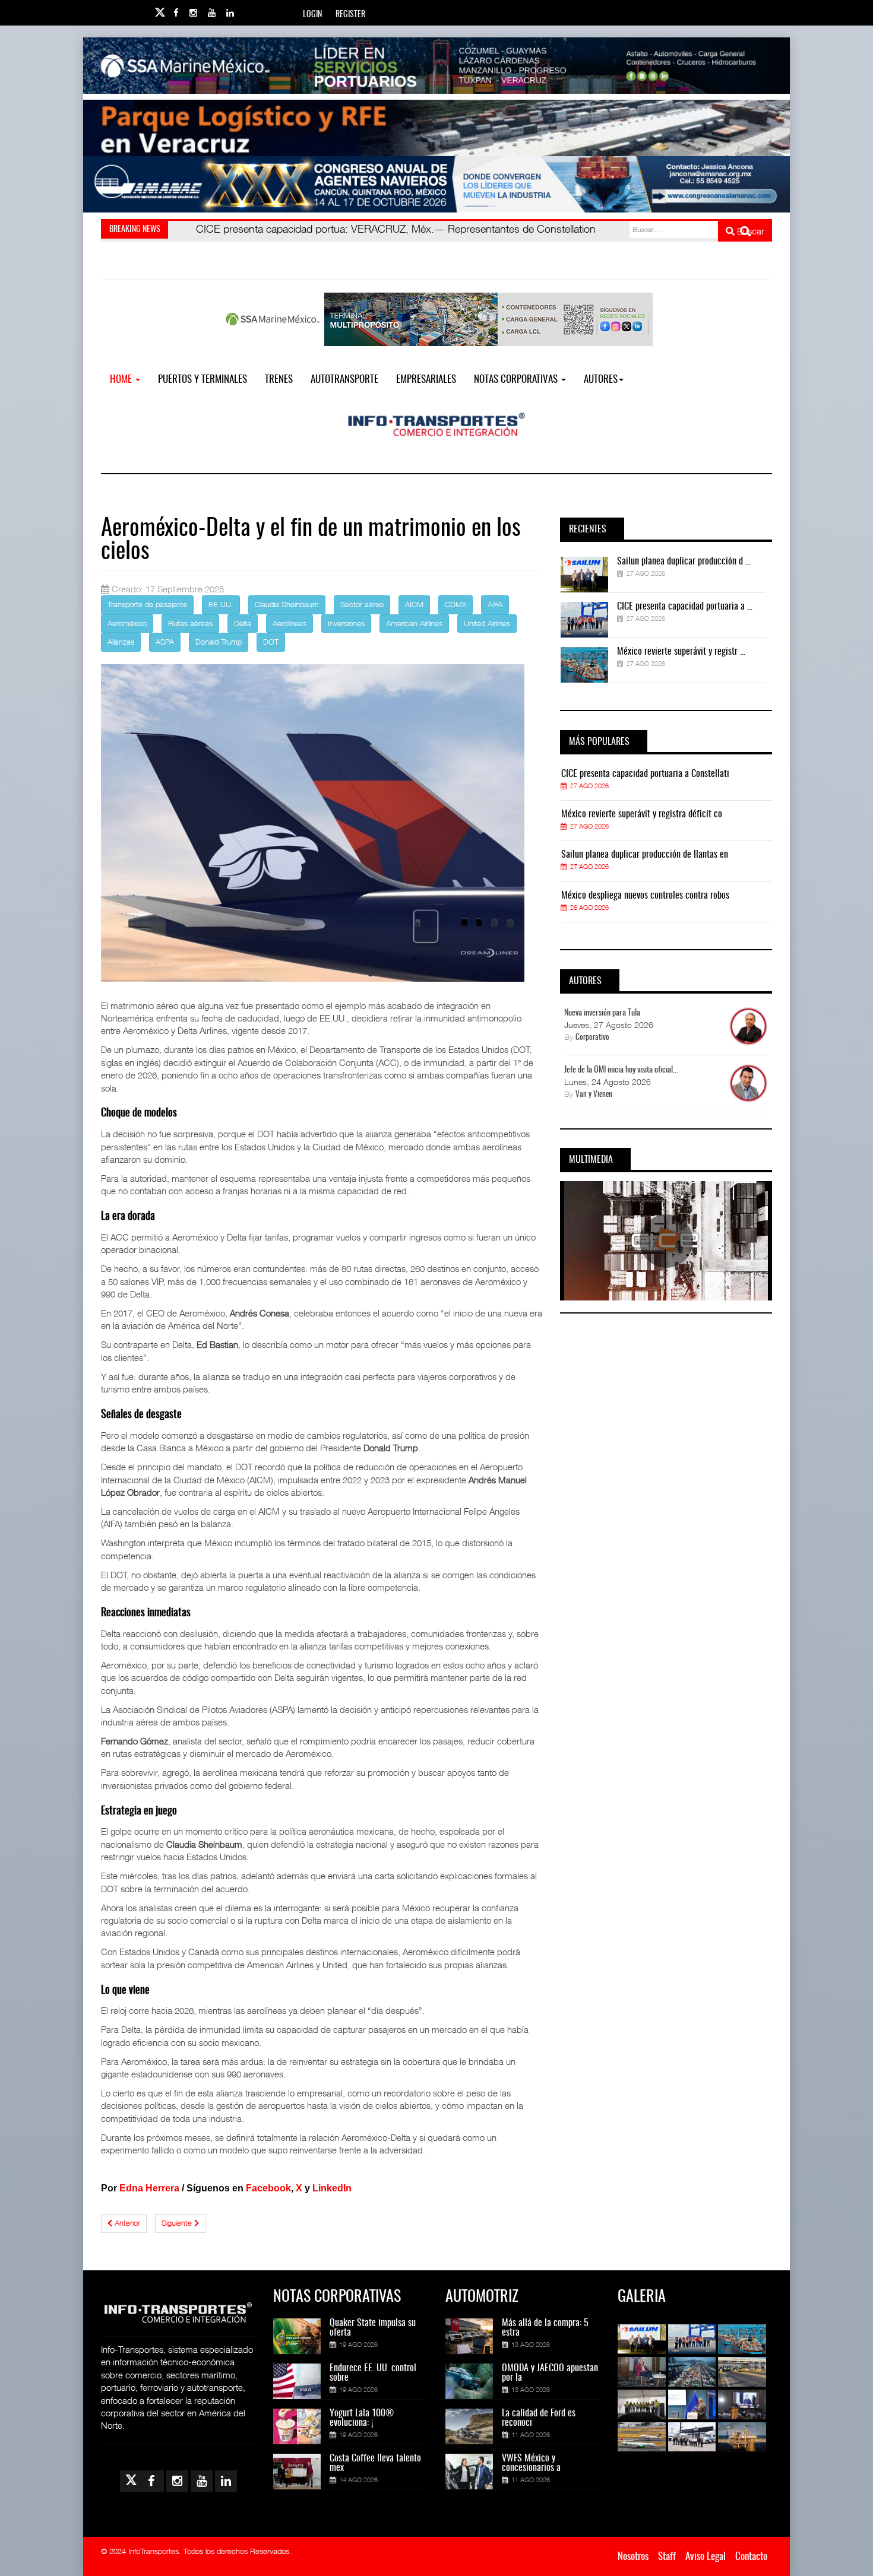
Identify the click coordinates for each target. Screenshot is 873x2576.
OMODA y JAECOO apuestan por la (550, 2373)
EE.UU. (221, 604)
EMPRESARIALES (426, 380)
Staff (667, 2557)
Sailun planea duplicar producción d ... (684, 561)
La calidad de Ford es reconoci (539, 2418)
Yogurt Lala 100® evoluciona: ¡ (362, 2418)
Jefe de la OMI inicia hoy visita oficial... (621, 1070)
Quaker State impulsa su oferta (373, 2328)
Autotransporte (344, 380)
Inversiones (346, 623)
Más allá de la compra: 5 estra (545, 2328)
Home (122, 380)
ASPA (165, 642)
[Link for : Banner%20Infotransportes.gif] (436, 128)
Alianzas (121, 642)
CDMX (456, 604)
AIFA (495, 604)
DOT (271, 642)
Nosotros (633, 2557)
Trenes (279, 380)
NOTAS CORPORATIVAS (517, 380)
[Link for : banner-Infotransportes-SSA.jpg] (436, 66)
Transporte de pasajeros (147, 604)
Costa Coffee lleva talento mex (375, 2463)
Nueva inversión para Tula (602, 1013)
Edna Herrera (149, 2188)
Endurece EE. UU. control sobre (373, 2373)
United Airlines (487, 623)
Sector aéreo (362, 604)
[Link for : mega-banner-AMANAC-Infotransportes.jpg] (436, 184)
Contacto (751, 2557)
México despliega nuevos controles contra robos (645, 896)
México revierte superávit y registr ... (681, 652)
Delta (243, 623)
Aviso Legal (706, 2557)
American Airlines (414, 623)
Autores (601, 380)
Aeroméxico (127, 623)
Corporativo (592, 1038)
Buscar (749, 231)
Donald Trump (219, 642)
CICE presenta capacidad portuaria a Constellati (645, 774)
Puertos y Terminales (203, 380)
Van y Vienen (594, 1095)
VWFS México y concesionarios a (531, 2463)
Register (350, 15)
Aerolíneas (290, 623)
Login (312, 15)
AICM (414, 604)
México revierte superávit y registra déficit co (642, 814)
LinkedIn (332, 2188)
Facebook (268, 2188)
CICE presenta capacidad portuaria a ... (685, 607)
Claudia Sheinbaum (287, 604)
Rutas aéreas (190, 623)
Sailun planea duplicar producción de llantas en (645, 855)
